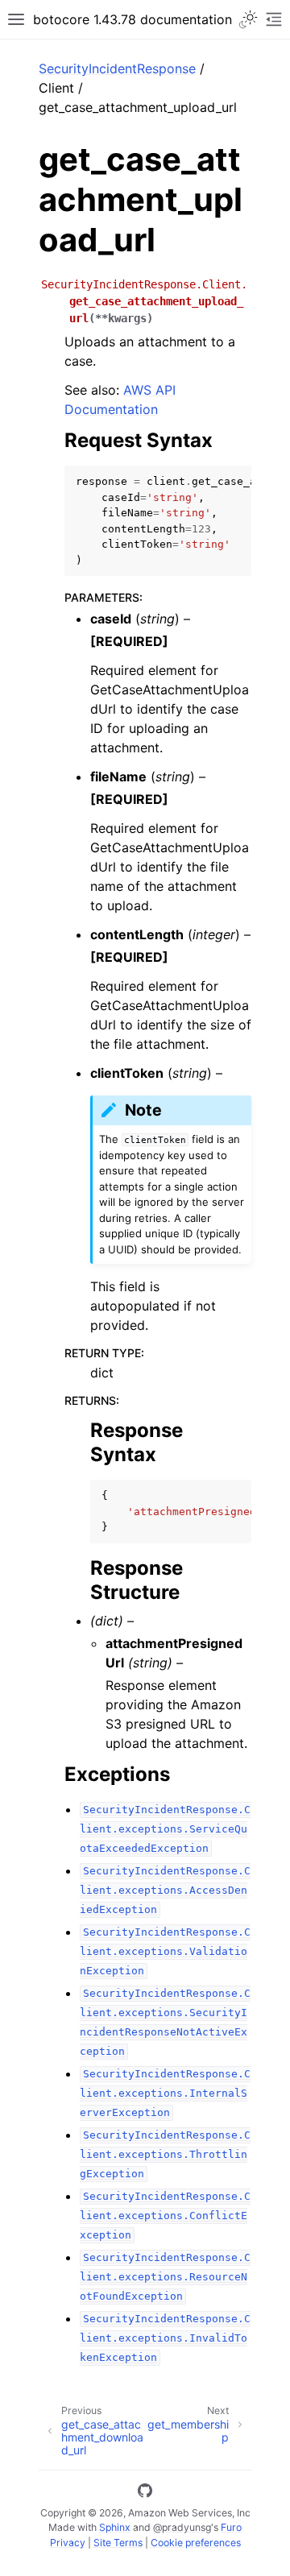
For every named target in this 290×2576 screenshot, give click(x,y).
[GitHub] (145, 2493)
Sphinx (115, 2527)
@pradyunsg (182, 2527)
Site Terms (118, 2543)
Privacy (68, 2543)
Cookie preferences (196, 2543)
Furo (231, 2527)
